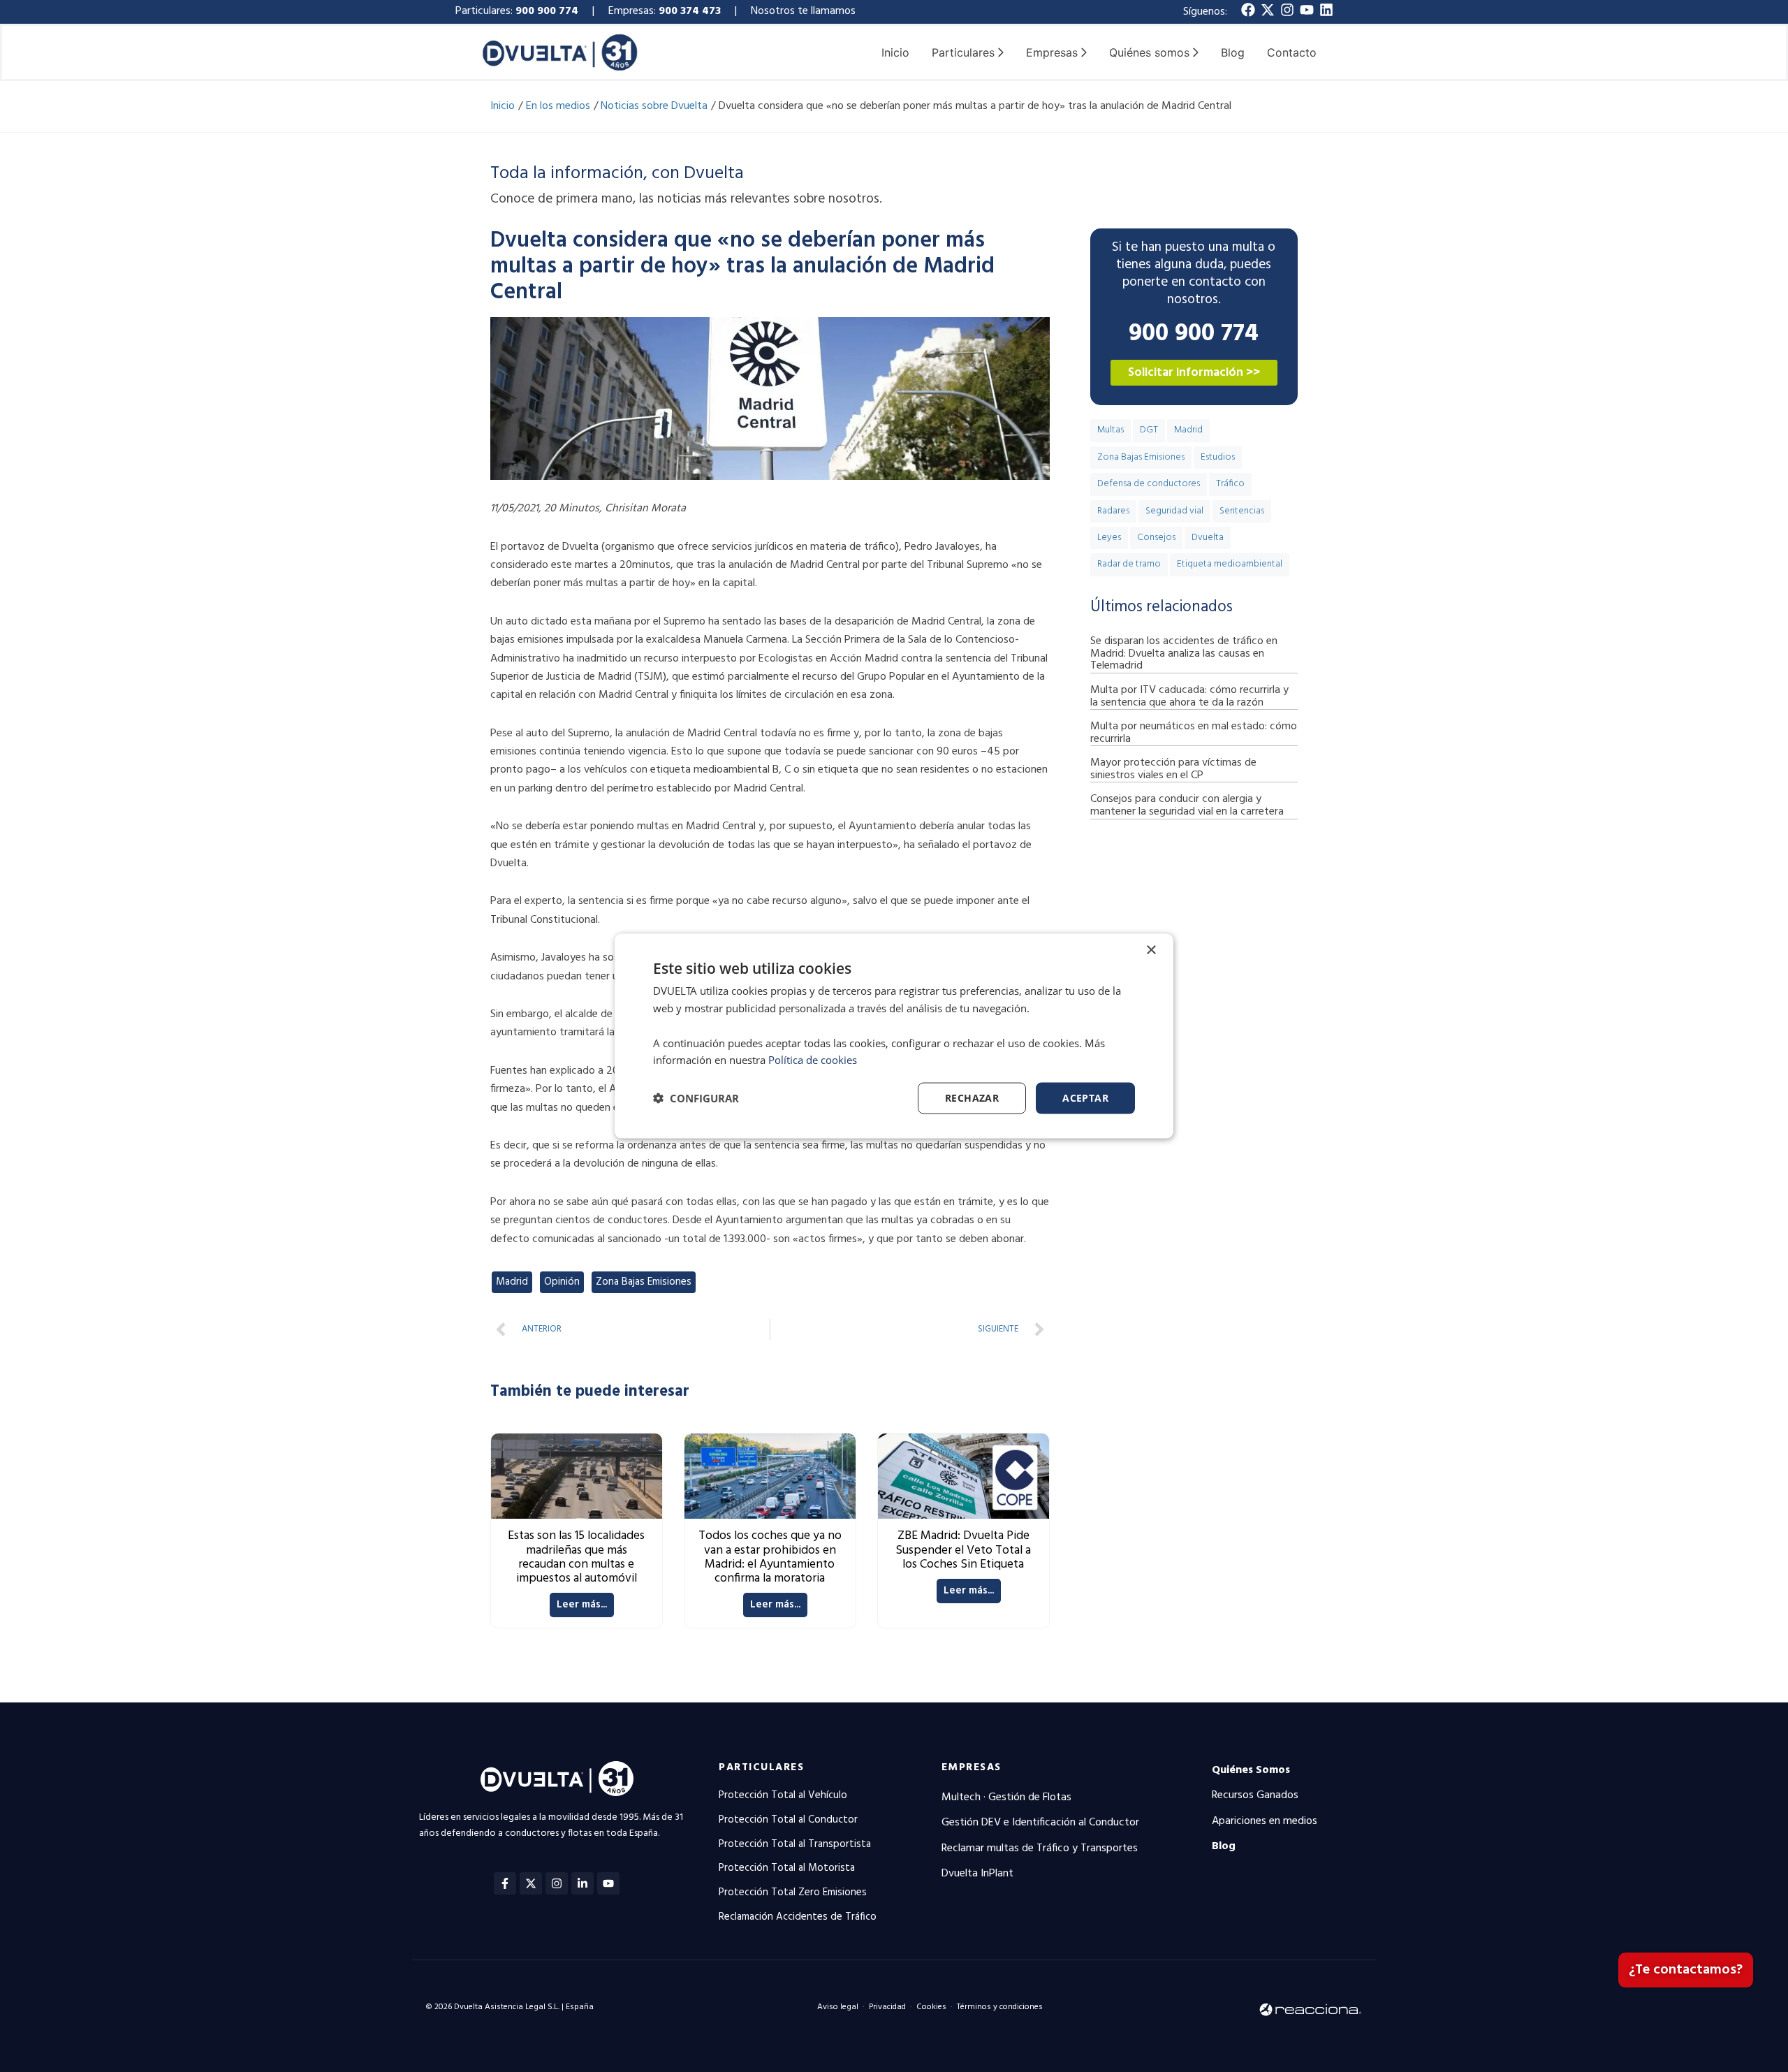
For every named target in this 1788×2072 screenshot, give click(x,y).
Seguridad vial (1174, 511)
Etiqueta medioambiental (1230, 564)
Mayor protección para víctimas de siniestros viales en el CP (1173, 769)
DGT (1149, 430)
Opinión (562, 1282)
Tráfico (1230, 484)
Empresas (972, 1767)
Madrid (512, 1282)
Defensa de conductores (1149, 484)
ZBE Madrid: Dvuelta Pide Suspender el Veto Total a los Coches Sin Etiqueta (963, 1550)
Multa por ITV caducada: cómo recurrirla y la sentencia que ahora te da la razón (1189, 696)
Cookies (931, 2007)
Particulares (761, 1767)
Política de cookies (813, 1060)
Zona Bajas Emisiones (644, 1282)
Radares (1113, 511)
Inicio (895, 52)
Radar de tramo (1129, 564)
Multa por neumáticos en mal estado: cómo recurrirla (1194, 733)
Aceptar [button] (1085, 1098)
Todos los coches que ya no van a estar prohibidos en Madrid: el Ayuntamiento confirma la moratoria (770, 1557)
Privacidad (887, 2007)
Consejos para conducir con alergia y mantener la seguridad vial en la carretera (1187, 805)
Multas (1111, 430)
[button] (696, 1098)
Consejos (1156, 538)
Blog (1233, 52)
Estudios (1218, 457)
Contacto (1292, 52)
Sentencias (1242, 511)
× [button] (1151, 950)
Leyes (1109, 538)
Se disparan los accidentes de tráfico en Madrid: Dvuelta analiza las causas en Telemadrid (1184, 654)
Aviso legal (838, 2007)
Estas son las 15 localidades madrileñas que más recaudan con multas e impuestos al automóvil (576, 1557)
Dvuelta (1208, 538)
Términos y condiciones (1000, 2007)
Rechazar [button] (972, 1098)
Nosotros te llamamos (805, 11)
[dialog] (894, 1036)
